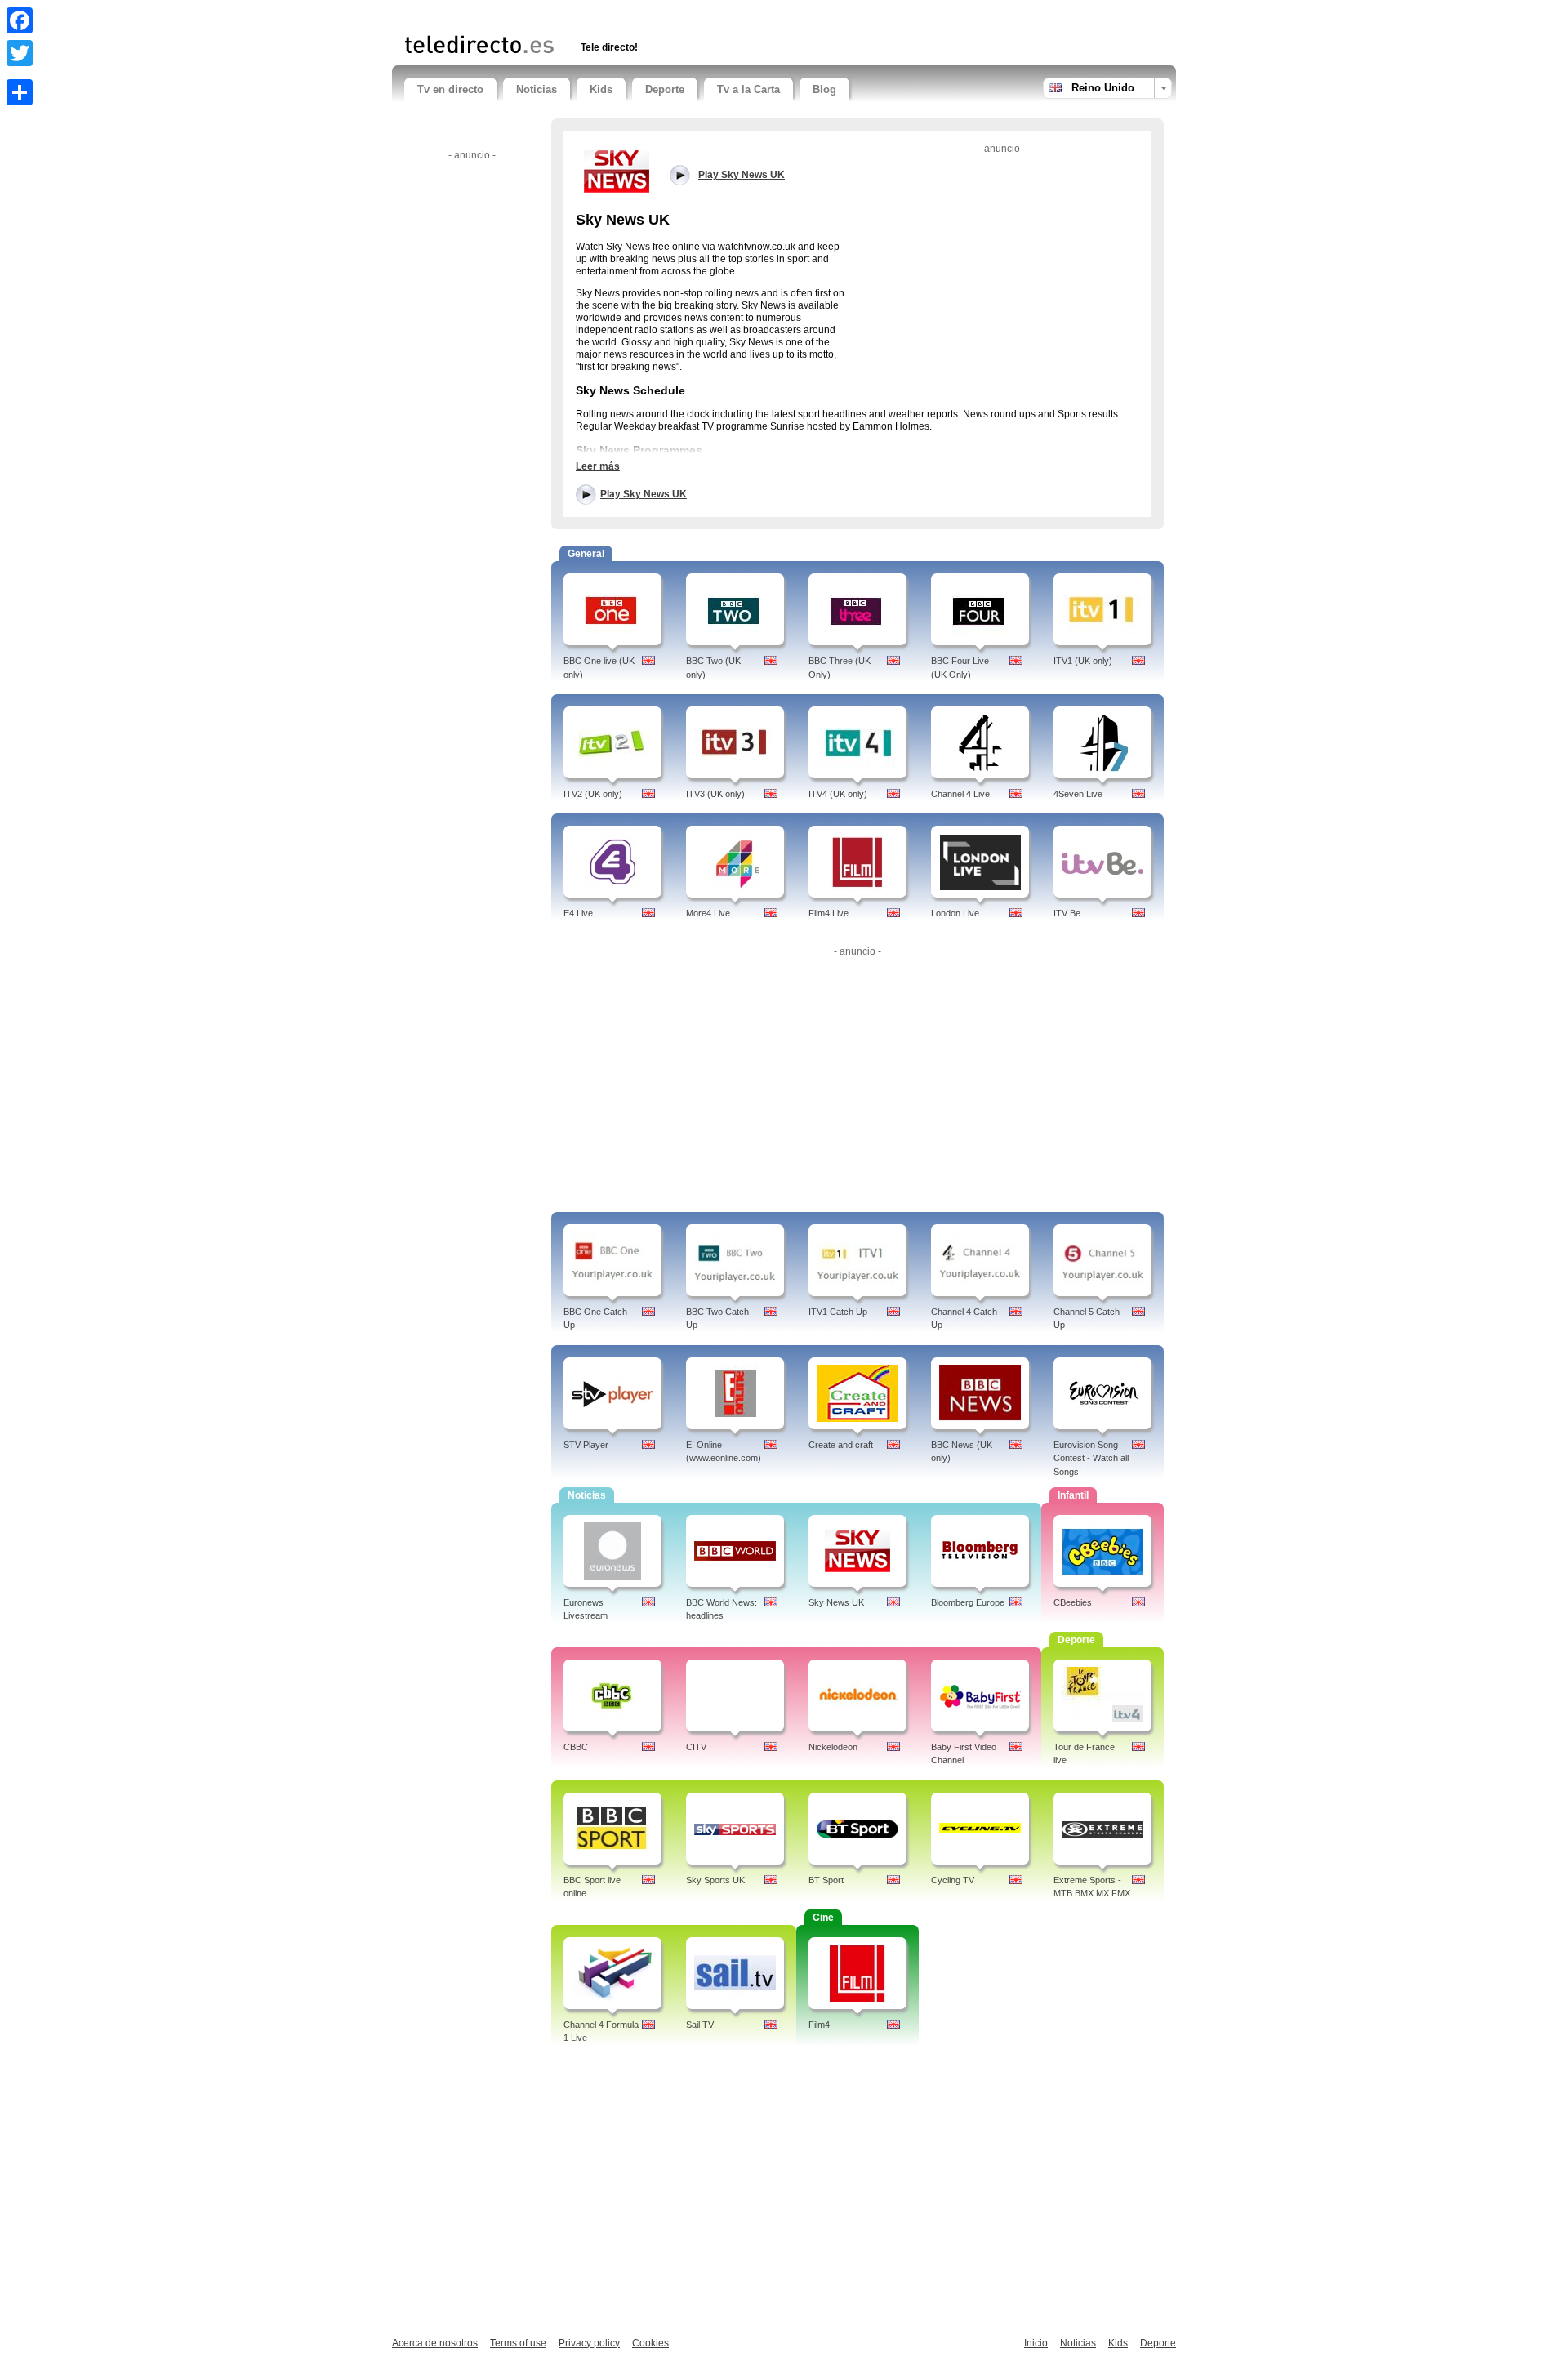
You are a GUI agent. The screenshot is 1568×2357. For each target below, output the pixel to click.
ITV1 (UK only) (1083, 661)
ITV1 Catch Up (838, 1312)
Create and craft (841, 1445)
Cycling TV (953, 1880)
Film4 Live (829, 913)
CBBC (576, 1747)
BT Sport (826, 1880)
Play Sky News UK (644, 494)
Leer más (598, 466)
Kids (601, 89)
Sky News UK (836, 1602)
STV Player (586, 1445)
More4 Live (708, 913)
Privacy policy (589, 2343)
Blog (824, 89)
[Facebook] (20, 20)
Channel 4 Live (960, 794)
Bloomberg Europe (968, 1602)
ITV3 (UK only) (715, 794)
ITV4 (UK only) (838, 794)
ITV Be (1067, 913)
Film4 (819, 2025)
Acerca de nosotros (435, 2343)
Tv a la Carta (748, 89)
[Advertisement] (595, 14)
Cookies (650, 2343)
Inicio (1036, 2343)
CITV (696, 1747)
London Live (955, 913)
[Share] (20, 92)
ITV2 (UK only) (593, 794)
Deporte (665, 89)
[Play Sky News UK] (617, 171)
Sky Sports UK (715, 1880)
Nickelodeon (833, 1747)
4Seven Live (1078, 794)
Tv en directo (450, 89)
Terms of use (518, 2343)
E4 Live (578, 913)
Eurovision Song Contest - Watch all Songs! (1091, 1459)
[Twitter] (20, 53)
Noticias (537, 89)
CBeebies (1073, 1602)
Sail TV (700, 2025)
